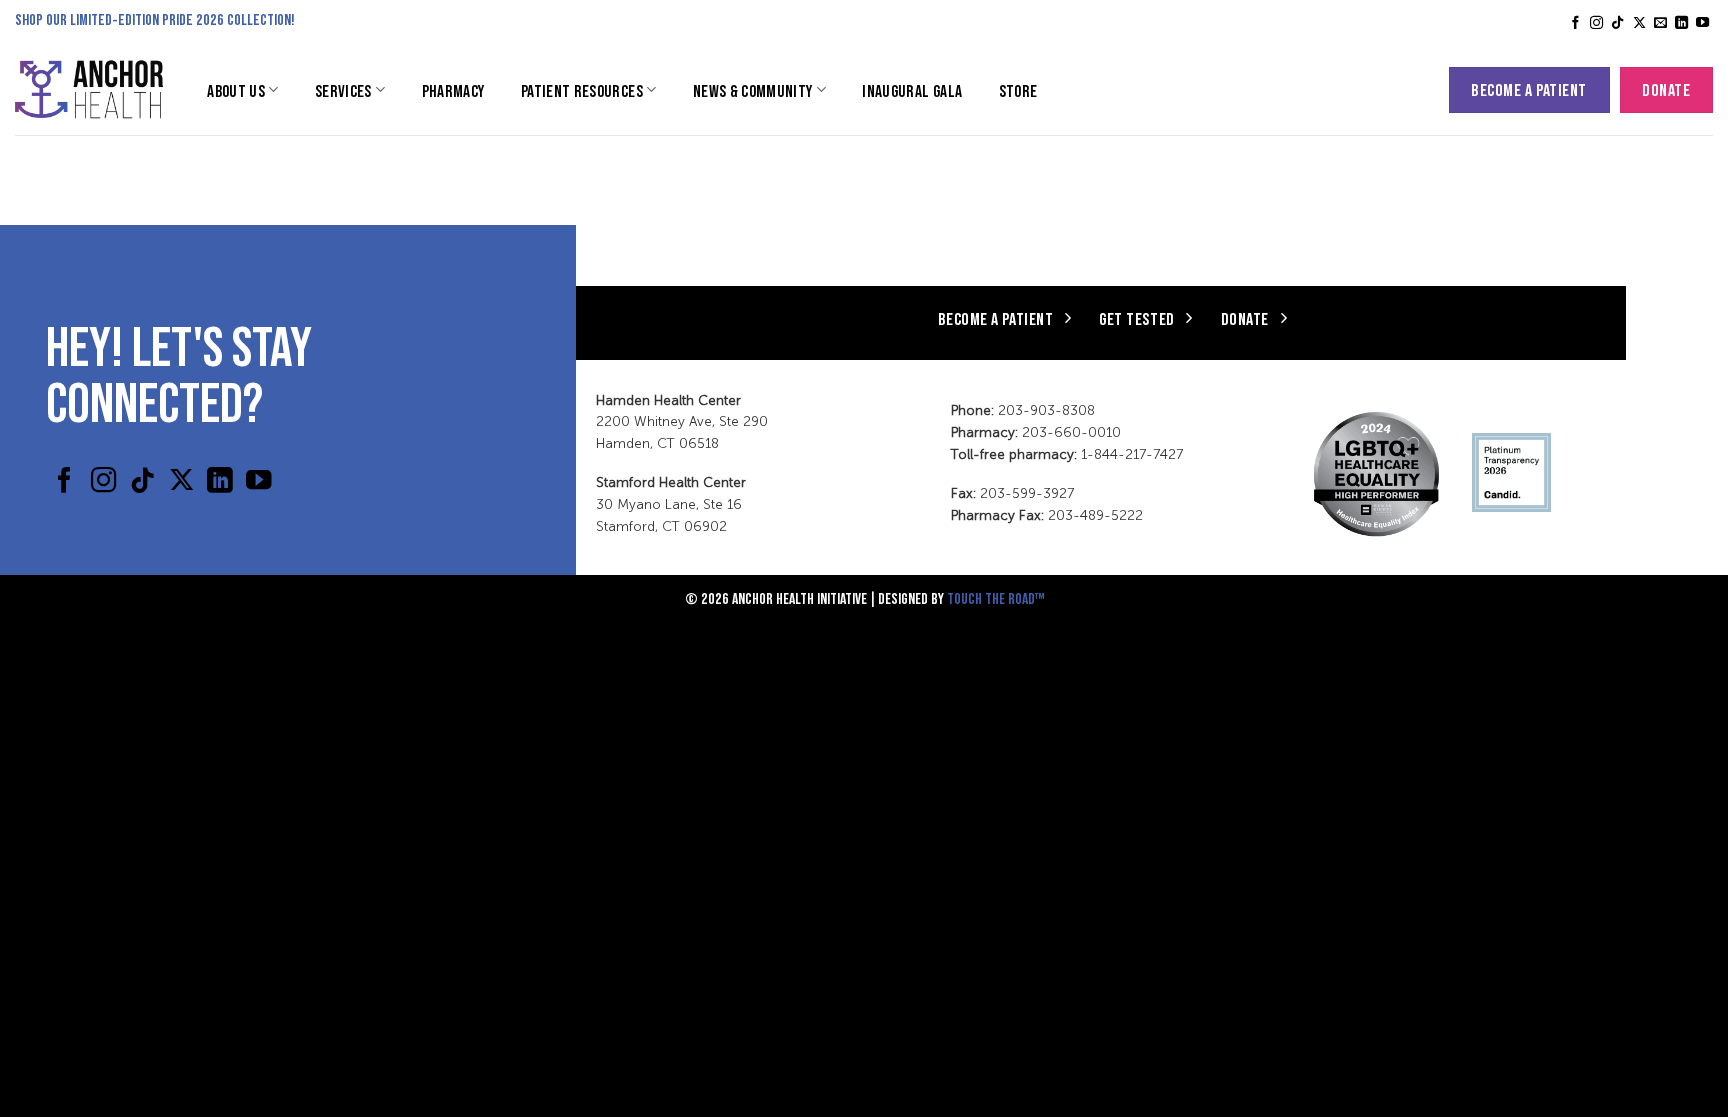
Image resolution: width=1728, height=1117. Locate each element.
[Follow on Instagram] (1596, 23)
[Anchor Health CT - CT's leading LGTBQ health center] (89, 89)
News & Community (753, 90)
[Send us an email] (1660, 23)
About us (236, 90)
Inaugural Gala (912, 90)
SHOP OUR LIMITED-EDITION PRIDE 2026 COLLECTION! (155, 18)
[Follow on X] (1639, 23)
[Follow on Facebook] (1575, 23)
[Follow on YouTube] (1702, 23)
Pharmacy (453, 90)
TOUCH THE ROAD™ (995, 597)
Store (1018, 90)
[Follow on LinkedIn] (1681, 23)
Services (343, 90)
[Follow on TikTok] (1617, 23)
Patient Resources (582, 90)
